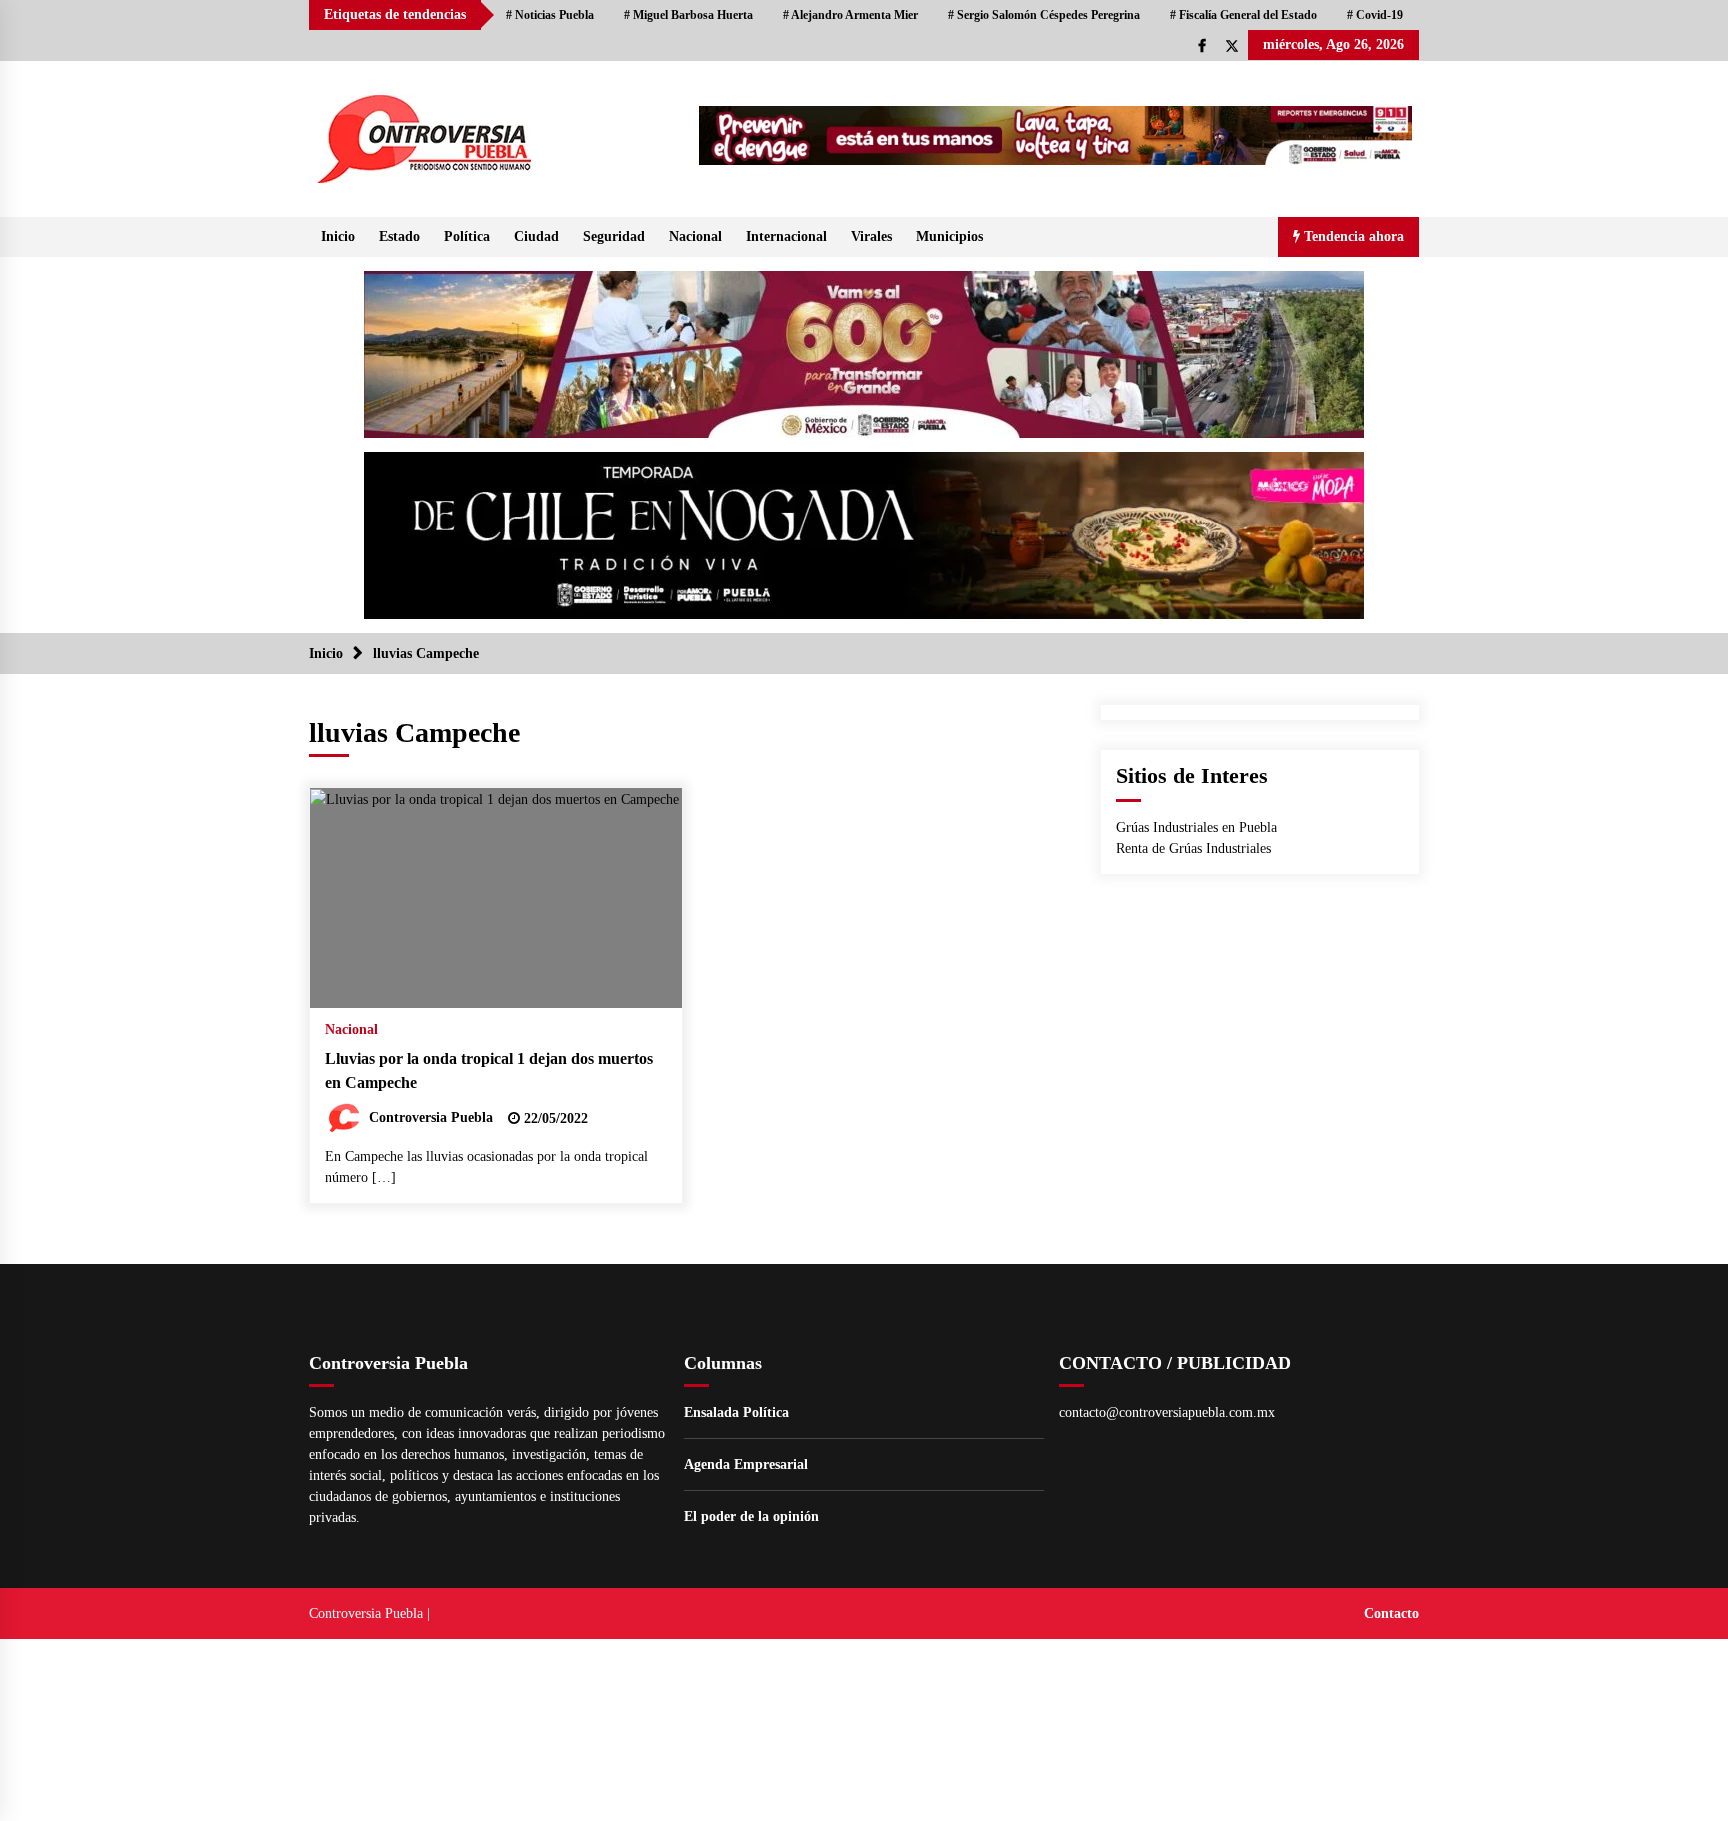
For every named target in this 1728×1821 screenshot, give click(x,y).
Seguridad (614, 236)
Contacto (1391, 1613)
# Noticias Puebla (550, 15)
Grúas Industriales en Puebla (1196, 827)
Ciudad (536, 236)
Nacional (695, 236)
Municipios (949, 236)
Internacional (786, 236)
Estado (399, 236)
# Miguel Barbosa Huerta (688, 15)
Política (467, 236)
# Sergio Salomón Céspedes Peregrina (1044, 15)
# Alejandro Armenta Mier (850, 15)
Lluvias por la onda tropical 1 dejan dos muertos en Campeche (489, 1071)
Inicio (338, 236)
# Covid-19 (1375, 15)
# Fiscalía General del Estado (1243, 15)
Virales (871, 236)
